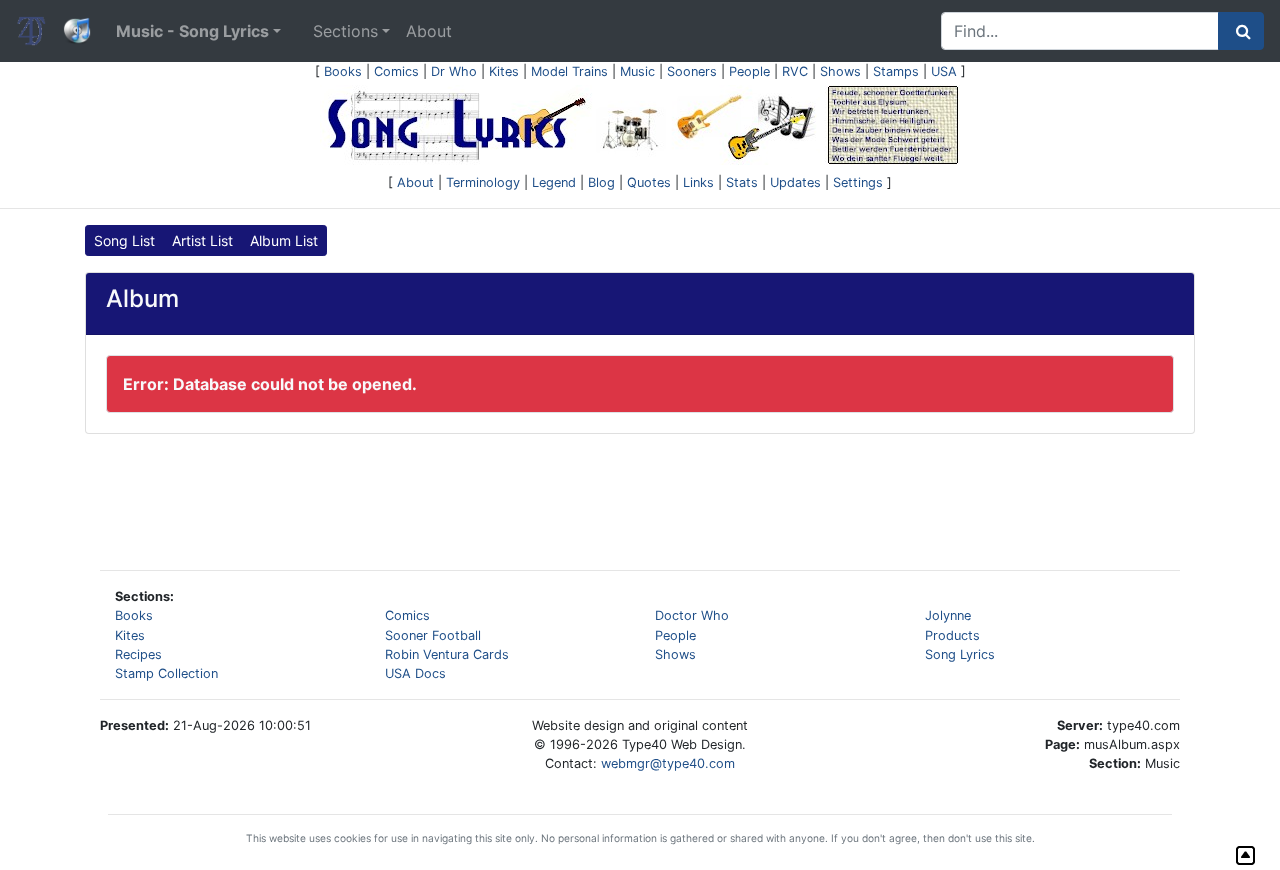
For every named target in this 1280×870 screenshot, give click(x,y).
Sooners (692, 71)
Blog (601, 182)
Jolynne (948, 615)
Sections (345, 31)
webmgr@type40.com (668, 763)
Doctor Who (692, 615)
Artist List (202, 240)
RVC (795, 71)
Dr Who (454, 71)
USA (944, 71)
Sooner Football (433, 635)
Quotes (649, 182)
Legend (554, 182)
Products (952, 635)
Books (343, 71)
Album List (284, 240)
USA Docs (415, 673)
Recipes (138, 654)
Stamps (896, 71)
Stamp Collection (166, 673)
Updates (795, 182)
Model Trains (569, 71)
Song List (124, 240)
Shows (840, 71)
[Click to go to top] (1245, 855)
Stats (742, 182)
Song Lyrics (960, 654)
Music (637, 71)
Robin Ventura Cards (447, 654)
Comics (396, 71)
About (429, 31)
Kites (504, 71)
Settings (858, 182)
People (749, 71)
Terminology (483, 182)
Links (698, 182)
